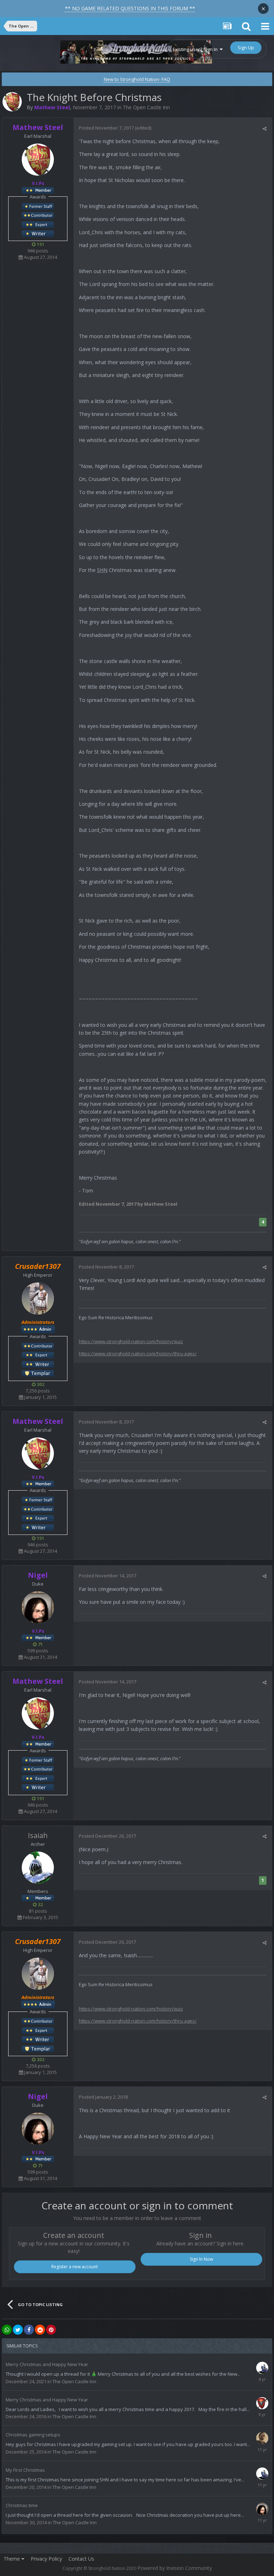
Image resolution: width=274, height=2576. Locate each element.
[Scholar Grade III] (38, 1364)
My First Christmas (25, 2470)
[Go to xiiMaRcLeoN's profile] (262, 2438)
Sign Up (246, 47)
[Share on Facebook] (29, 2330)
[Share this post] (265, 129)
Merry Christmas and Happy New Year (47, 2364)
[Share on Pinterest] (51, 2330)
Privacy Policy (46, 2559)
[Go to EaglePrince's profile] (262, 2403)
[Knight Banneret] (38, 215)
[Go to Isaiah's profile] (38, 1868)
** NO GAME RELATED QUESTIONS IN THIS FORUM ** (130, 8)
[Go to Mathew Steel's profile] (12, 102)
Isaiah (38, 1835)
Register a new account (75, 2267)
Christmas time (22, 2505)
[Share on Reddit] (40, 2330)
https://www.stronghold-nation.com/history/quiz (131, 1341)
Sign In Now (201, 2259)
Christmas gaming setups (33, 2435)
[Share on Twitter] (18, 2330)
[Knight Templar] (38, 1373)
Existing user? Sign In (196, 49)
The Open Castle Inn (146, 107)
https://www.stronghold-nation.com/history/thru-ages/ (138, 1354)
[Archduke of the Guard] (38, 206)
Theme (12, 2559)
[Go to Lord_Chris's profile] (262, 2368)
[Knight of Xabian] (38, 224)
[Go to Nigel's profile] (38, 1607)
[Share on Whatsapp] (7, 2330)
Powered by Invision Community (175, 2568)
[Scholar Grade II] (38, 233)
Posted (106, 128)
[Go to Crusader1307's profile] (38, 1299)
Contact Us (81, 2559)
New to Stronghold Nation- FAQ (137, 79)
